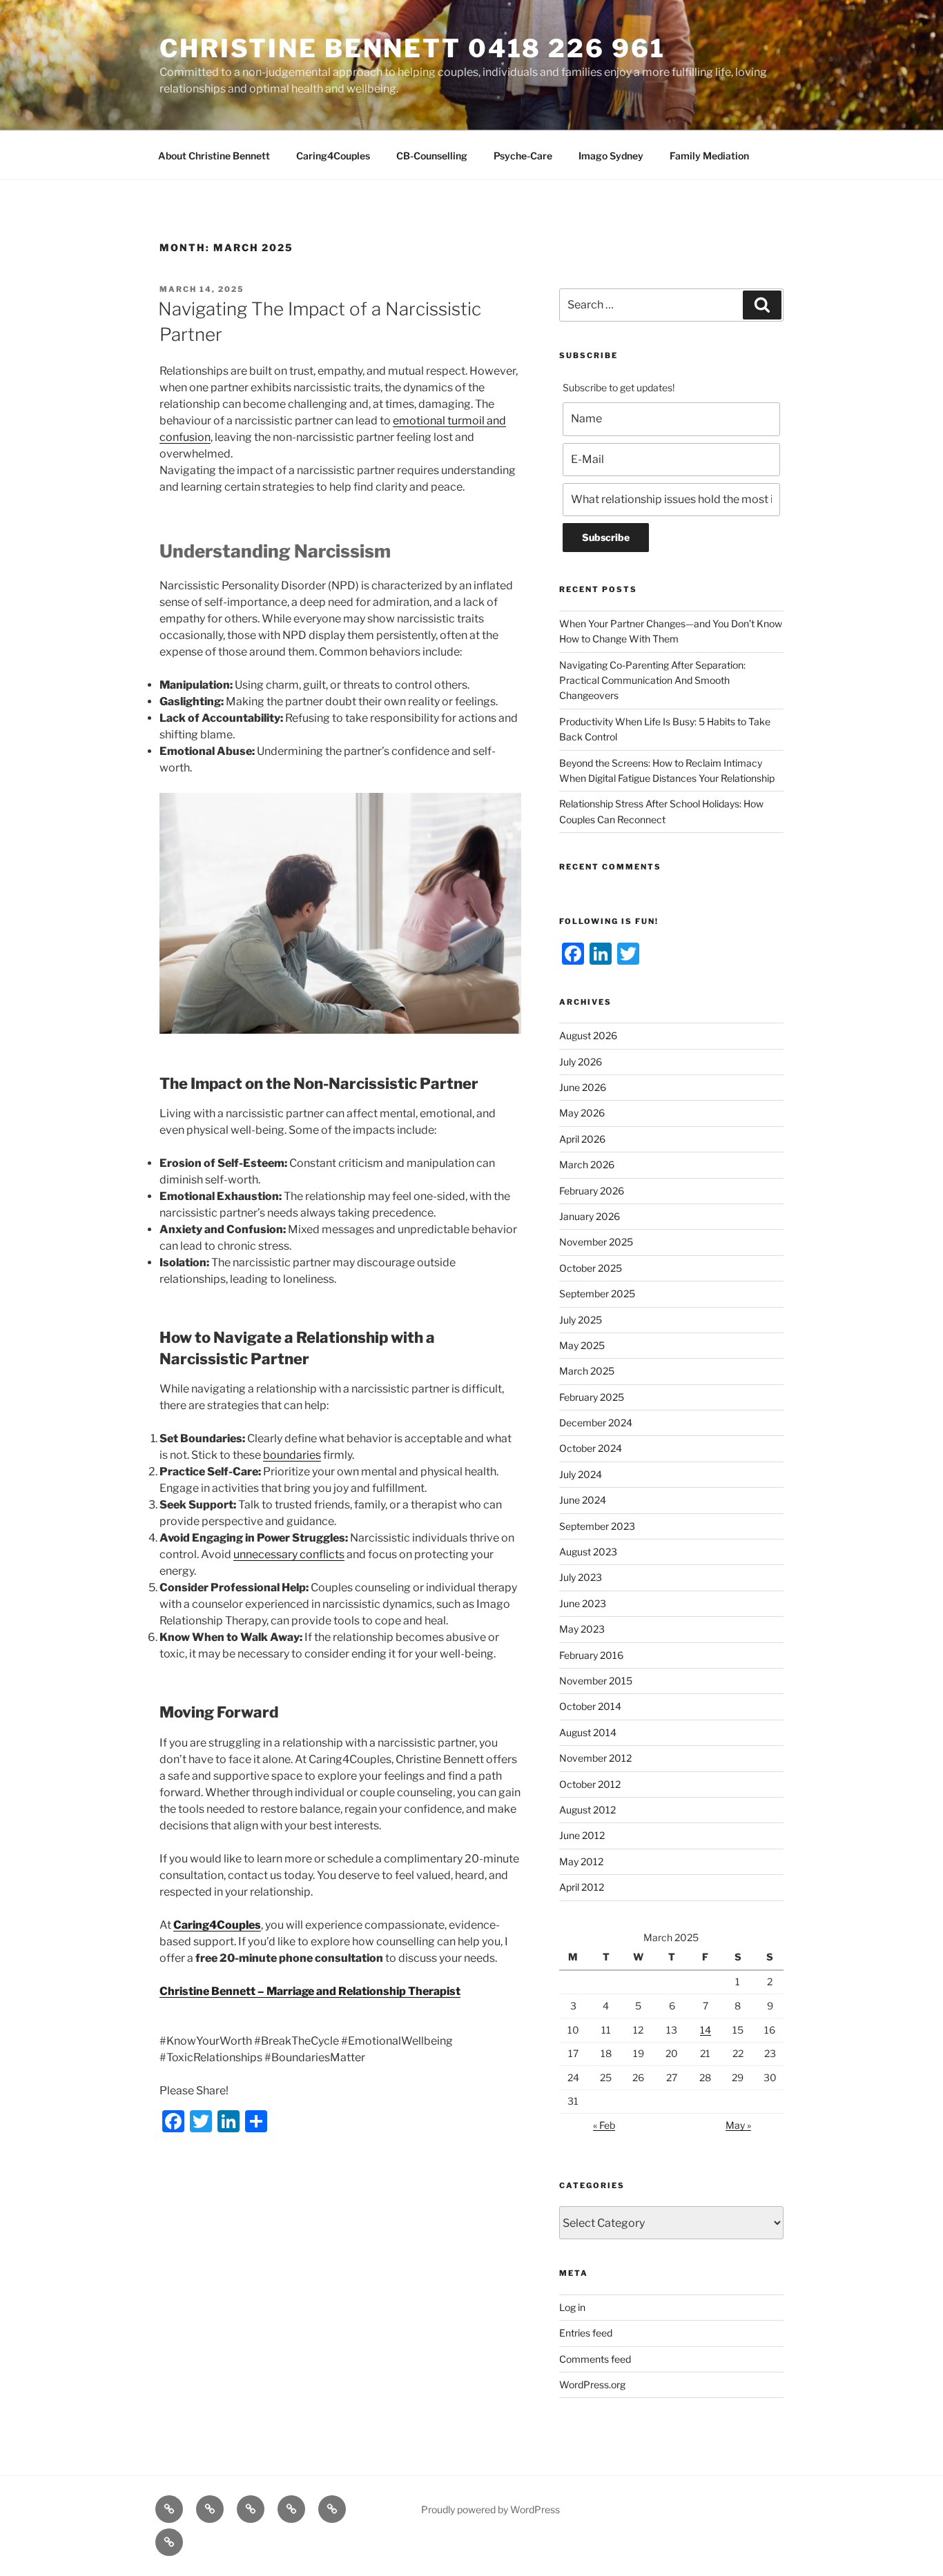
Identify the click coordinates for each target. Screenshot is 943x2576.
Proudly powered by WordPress (490, 2509)
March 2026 (587, 1164)
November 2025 (596, 1242)
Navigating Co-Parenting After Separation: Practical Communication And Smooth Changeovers (652, 680)
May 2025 (582, 1345)
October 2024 (591, 1448)
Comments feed (595, 2359)
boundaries (292, 1455)
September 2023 (597, 1526)
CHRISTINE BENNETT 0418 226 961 (412, 48)
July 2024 (581, 1474)
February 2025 (592, 1397)
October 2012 (590, 1784)
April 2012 (582, 1887)
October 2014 (590, 1706)
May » (738, 2125)
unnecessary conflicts (289, 1554)
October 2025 (591, 1268)
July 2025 (581, 1320)
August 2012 (587, 1810)
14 (706, 2030)
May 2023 (582, 1629)
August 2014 (588, 1732)
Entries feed (586, 2333)
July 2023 (581, 1577)
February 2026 (592, 1191)
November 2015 (596, 1681)
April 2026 (582, 1139)
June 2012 (582, 1835)
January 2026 (590, 1216)
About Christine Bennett (214, 156)
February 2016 (591, 1655)
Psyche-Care (523, 156)
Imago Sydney (611, 156)
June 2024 (583, 1500)
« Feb (604, 2125)
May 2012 (581, 1861)
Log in (572, 2307)
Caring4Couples (333, 156)
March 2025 (587, 1371)
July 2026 (581, 1062)
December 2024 (596, 1423)
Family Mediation (709, 156)
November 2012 (595, 1758)
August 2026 (588, 1035)
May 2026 (582, 1113)
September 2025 (597, 1294)
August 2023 (588, 1552)
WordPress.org (592, 2385)
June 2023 (583, 1603)
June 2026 (583, 1087)
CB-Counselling (432, 156)
